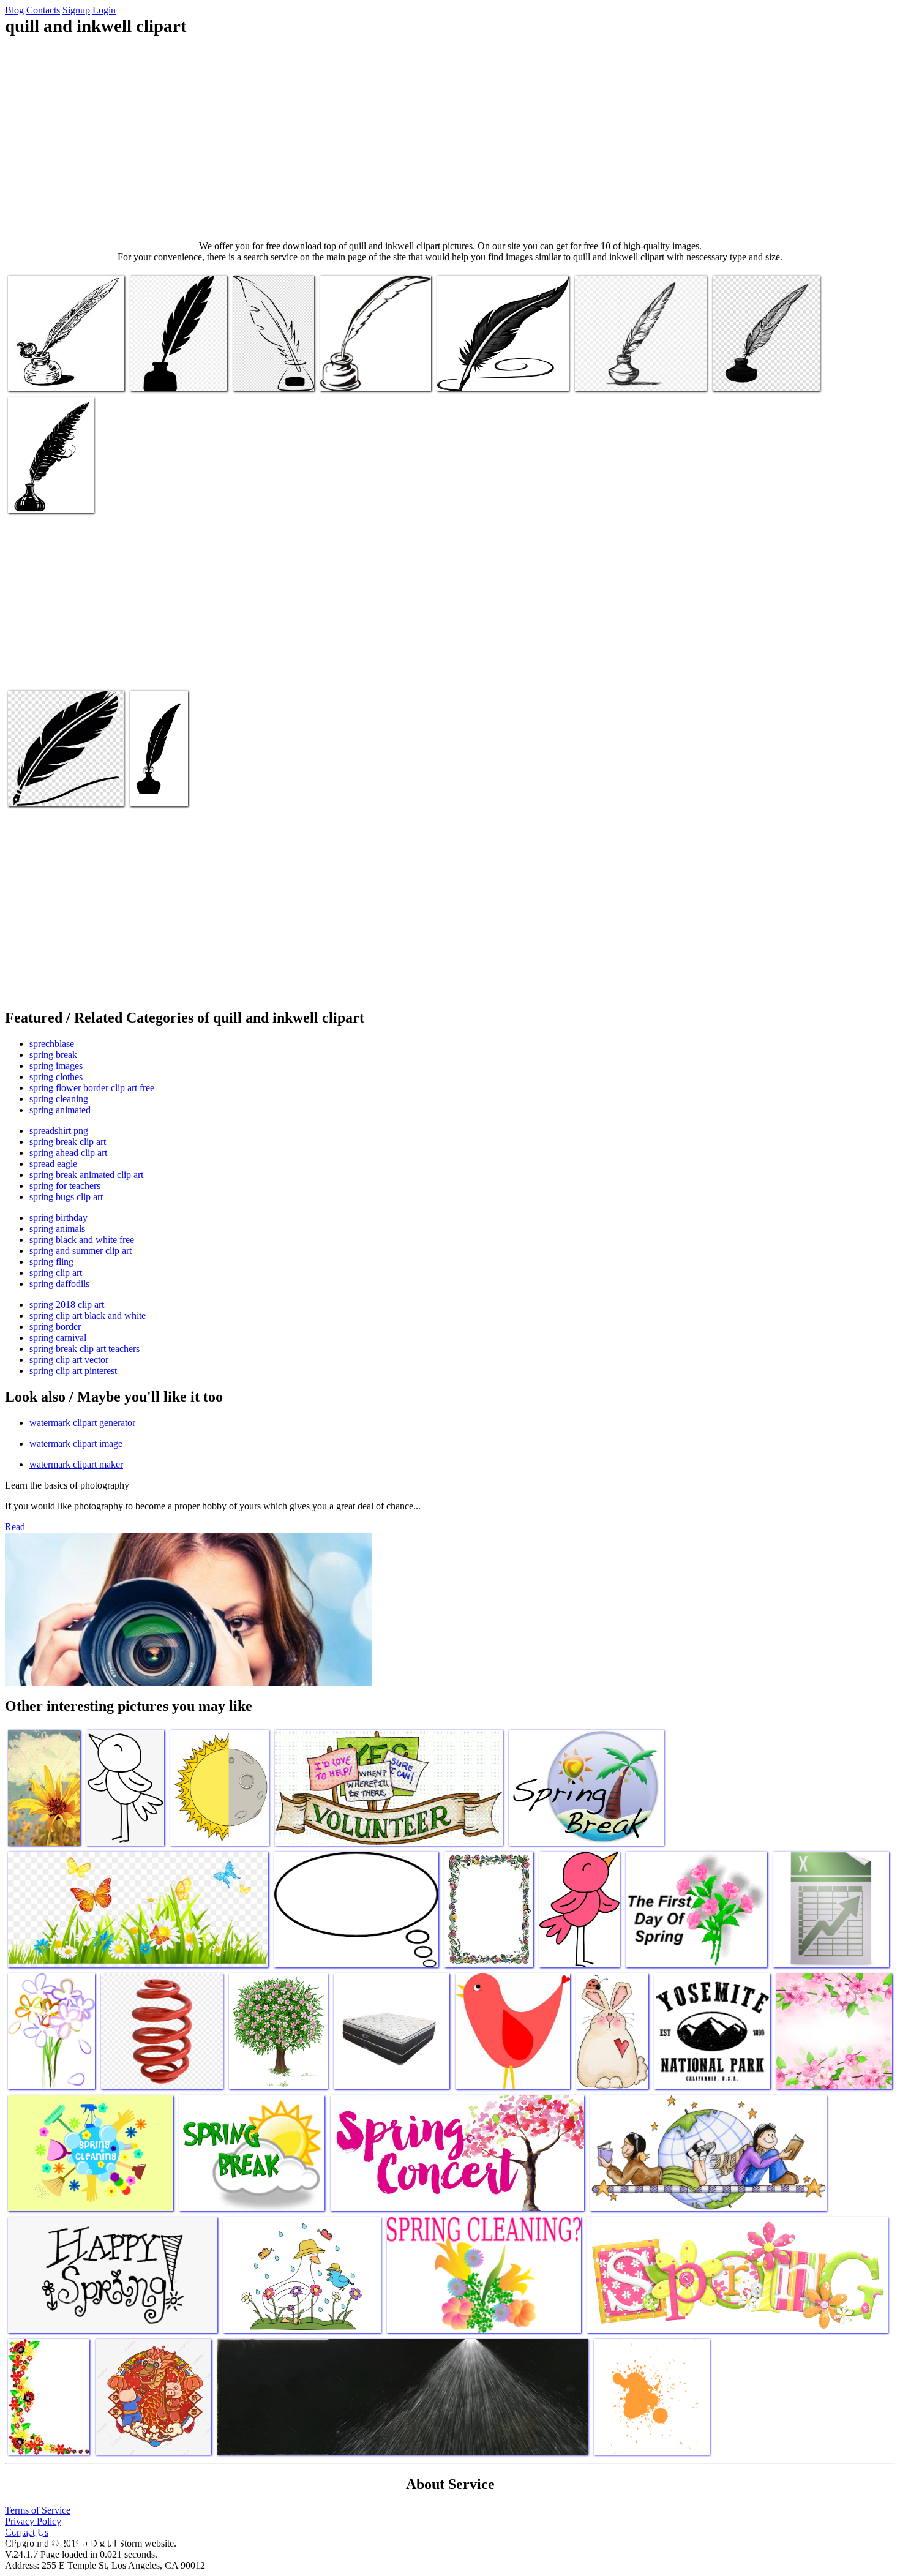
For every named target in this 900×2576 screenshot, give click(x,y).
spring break (53, 1055)
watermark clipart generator (82, 1423)
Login (104, 10)
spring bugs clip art (66, 1197)
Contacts (43, 10)
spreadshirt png (59, 1131)
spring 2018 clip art (67, 1305)
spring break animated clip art (86, 1175)
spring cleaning (59, 1099)
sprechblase (52, 1044)
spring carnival (58, 1338)
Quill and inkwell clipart (54, 374)
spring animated (60, 1110)
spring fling (51, 1262)
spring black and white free (82, 1240)
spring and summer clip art (81, 1251)
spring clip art (56, 1273)
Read (15, 1527)
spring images (56, 1066)
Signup (76, 10)
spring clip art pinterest (73, 1371)
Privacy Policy (33, 2521)
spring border (55, 1327)
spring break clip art (68, 1142)
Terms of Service (38, 2510)
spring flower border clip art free (92, 1088)
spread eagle (53, 1164)
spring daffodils (59, 1284)
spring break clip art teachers (84, 1349)
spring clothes (56, 1077)
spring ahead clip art (68, 1153)
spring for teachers (65, 1186)
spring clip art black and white (88, 1316)
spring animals (57, 1229)
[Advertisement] (450, 138)
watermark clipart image (76, 1444)
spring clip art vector (69, 1360)
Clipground (61, 2539)
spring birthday (58, 1218)
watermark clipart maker (76, 1464)
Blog (14, 10)
